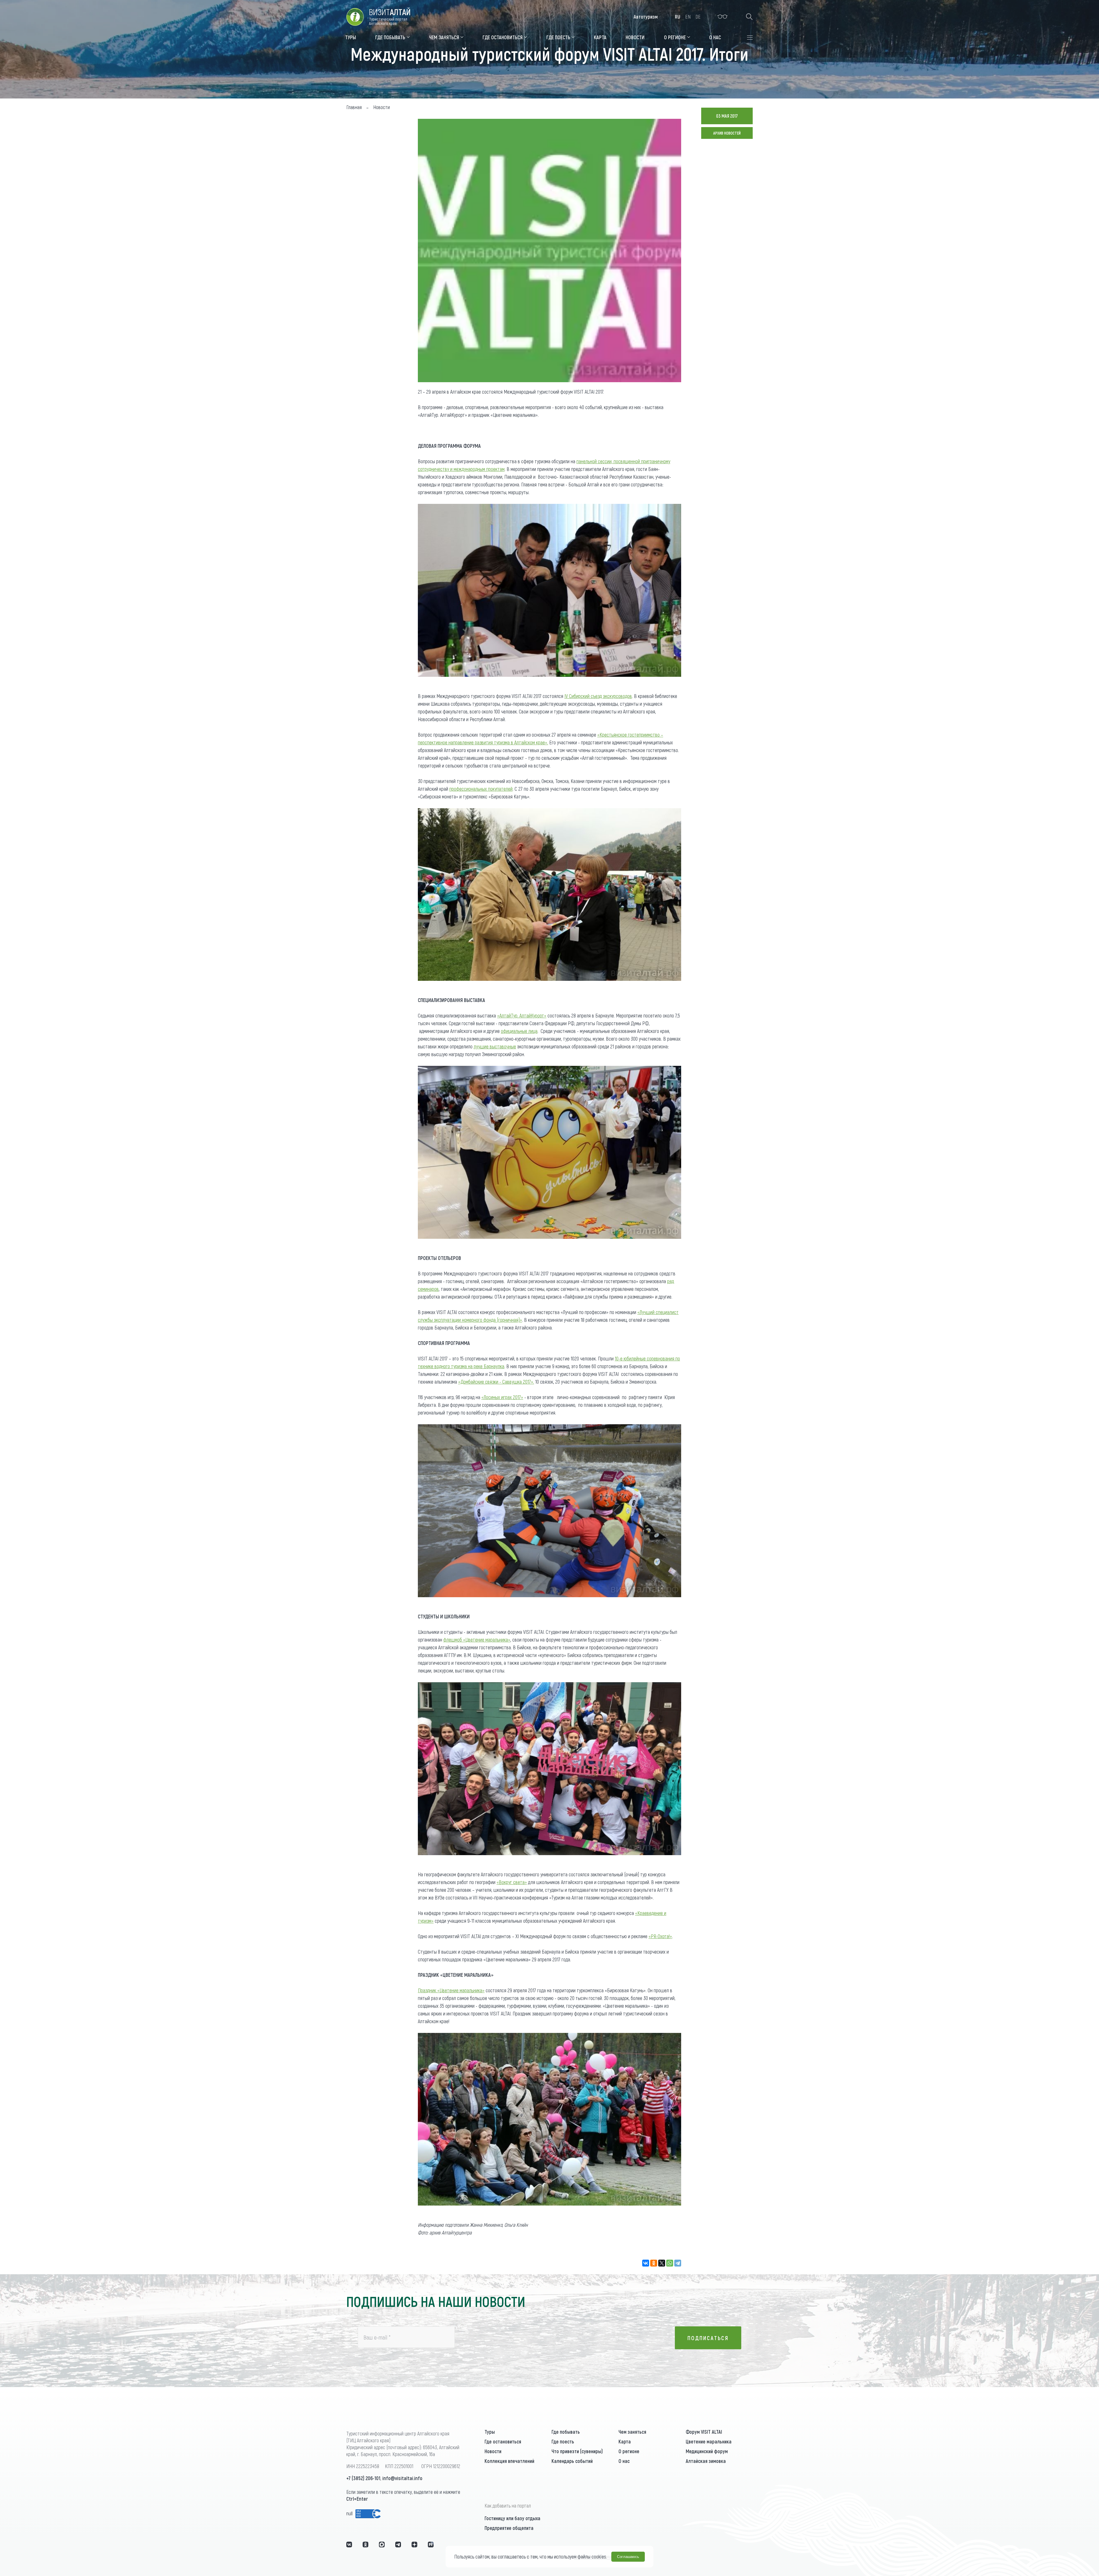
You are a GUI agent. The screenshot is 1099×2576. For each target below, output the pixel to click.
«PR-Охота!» (660, 1936)
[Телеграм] (398, 2545)
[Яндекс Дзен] (414, 2545)
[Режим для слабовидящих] (723, 17)
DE (698, 17)
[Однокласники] (365, 2545)
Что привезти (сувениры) (577, 2451)
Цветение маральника (709, 2441)
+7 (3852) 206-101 (363, 2478)
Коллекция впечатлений (509, 2461)
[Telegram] (678, 2263)
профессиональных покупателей (481, 789)
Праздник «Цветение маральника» (451, 1990)
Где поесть (563, 2441)
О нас (624, 2461)
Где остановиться (503, 2441)
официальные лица (519, 1031)
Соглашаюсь (628, 2557)
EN (688, 17)
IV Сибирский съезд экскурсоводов (598, 696)
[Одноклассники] (654, 2263)
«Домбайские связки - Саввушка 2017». (496, 1382)
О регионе (629, 2451)
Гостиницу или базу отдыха (512, 2518)
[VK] (349, 2545)
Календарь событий (572, 2461)
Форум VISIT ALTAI (704, 2432)
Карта (625, 2441)
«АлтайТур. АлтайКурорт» (522, 1015)
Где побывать (566, 2432)
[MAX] (382, 2545)
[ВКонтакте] (646, 2263)
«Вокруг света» (512, 1882)
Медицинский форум (707, 2451)
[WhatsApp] (670, 2263)
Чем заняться (632, 2432)
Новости (493, 2451)
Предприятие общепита (509, 2528)
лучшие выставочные (495, 1046)
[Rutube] (431, 2545)
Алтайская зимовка (706, 2461)
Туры (490, 2432)
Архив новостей (727, 133)
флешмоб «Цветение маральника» (477, 1640)
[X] (662, 2263)
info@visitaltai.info (402, 2478)
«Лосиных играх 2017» (502, 1397)
